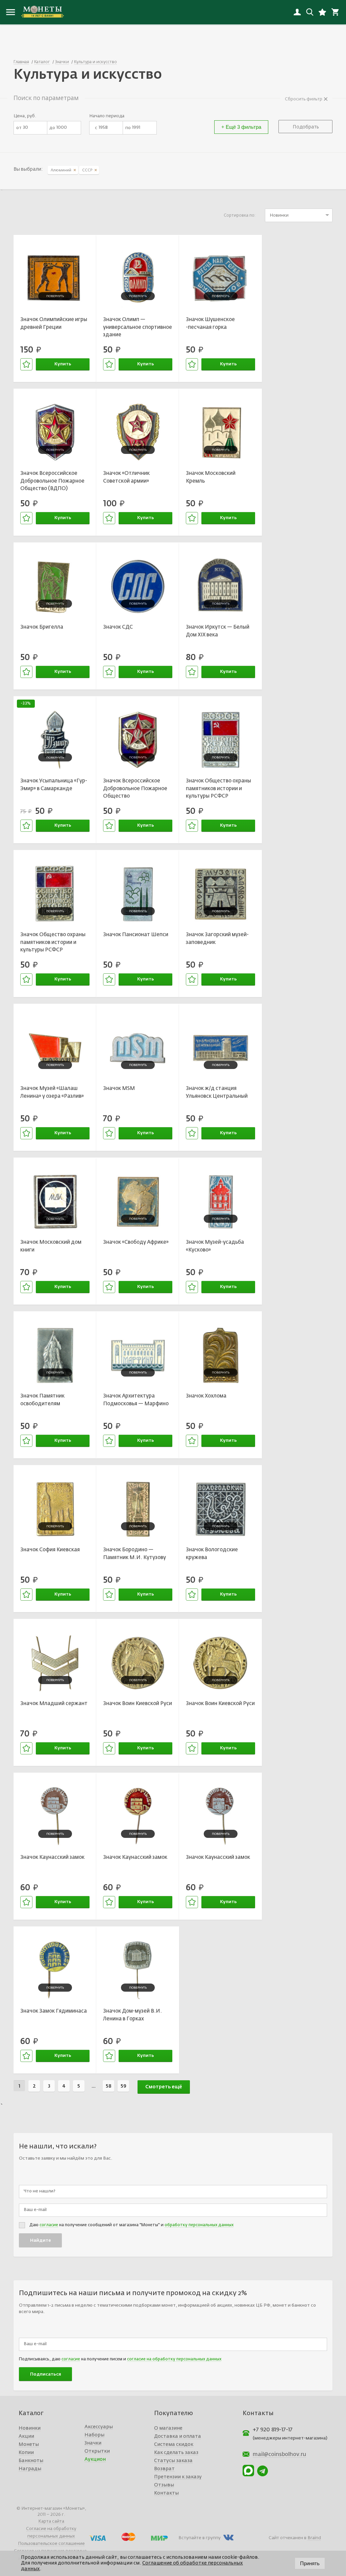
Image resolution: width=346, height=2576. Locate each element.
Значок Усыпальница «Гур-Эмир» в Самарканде (54, 785)
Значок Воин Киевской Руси (138, 1704)
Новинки (30, 2428)
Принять (310, 2563)
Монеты (29, 2445)
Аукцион (95, 2459)
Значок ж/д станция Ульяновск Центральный (217, 1092)
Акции (26, 2436)
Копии (26, 2453)
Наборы (94, 2435)
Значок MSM (119, 1088)
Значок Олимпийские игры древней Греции (54, 323)
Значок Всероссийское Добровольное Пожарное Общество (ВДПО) (52, 481)
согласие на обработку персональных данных (174, 2359)
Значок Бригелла (42, 627)
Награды (30, 2469)
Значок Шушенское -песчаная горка (210, 323)
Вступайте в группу (200, 2538)
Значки (93, 2443)
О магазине (168, 2428)
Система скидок (174, 2445)
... (94, 2086)
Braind (314, 2538)
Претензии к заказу (178, 2477)
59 (123, 2086)
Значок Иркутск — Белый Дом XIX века (218, 631)
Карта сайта (51, 2521)
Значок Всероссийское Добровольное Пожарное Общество (135, 788)
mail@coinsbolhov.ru (279, 2455)
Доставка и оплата (178, 2436)
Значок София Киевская (50, 1550)
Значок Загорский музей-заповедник (217, 939)
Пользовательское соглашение (51, 2544)
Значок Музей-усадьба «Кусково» (215, 1246)
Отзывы (164, 2485)
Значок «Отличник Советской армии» (126, 477)
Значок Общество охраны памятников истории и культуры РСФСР (218, 788)
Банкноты (31, 2461)
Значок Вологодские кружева (212, 1554)
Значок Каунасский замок (52, 1857)
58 (109, 2086)
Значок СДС (118, 627)
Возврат (164, 2469)
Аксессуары (99, 2427)
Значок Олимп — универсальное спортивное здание (138, 327)
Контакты (166, 2493)
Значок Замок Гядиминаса (54, 2011)
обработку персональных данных (199, 2225)
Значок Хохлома (206, 1396)
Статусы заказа (173, 2461)
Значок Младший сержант (54, 1704)
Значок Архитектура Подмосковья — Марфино (136, 1400)
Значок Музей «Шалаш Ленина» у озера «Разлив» (52, 1092)
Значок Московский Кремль (211, 477)
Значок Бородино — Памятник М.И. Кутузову (134, 1554)
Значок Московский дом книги (51, 1246)
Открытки (97, 2451)
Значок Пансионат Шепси (136, 935)
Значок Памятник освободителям (42, 1400)
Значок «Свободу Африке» (136, 1242)
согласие (49, 2225)
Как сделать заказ (176, 2453)
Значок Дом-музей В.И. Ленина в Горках (132, 2015)
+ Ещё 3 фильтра (241, 127)
